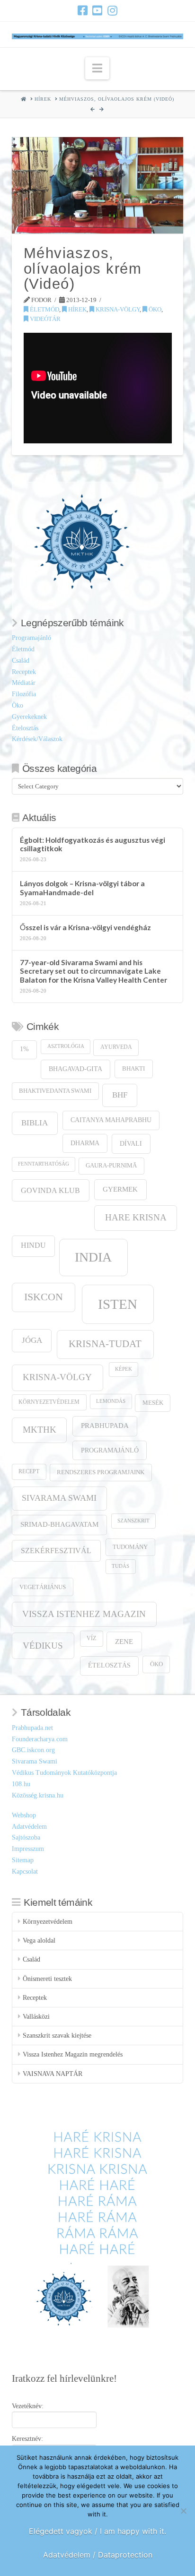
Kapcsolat (25, 1871)
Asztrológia (66, 1046)
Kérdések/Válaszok (37, 739)
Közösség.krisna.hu (38, 1795)
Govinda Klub (50, 1190)
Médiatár (24, 683)
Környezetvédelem (49, 1402)
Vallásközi (36, 2017)
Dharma (85, 1143)
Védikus (43, 1646)
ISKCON (44, 1297)
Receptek (24, 672)
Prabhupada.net (32, 1728)
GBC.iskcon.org (33, 1750)
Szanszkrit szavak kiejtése (57, 2036)
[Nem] (183, 2511)
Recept (29, 1472)
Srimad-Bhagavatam (59, 1524)
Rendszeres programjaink (101, 1472)
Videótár (44, 319)
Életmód (44, 309)
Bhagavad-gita (75, 1069)
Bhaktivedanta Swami (55, 1091)
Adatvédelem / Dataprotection (98, 2555)
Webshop (24, 1815)
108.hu (21, 1784)
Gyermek (120, 1189)
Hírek (77, 309)
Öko (154, 309)
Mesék (153, 1403)
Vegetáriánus (43, 1587)
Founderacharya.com (40, 1739)
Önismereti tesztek (47, 1979)
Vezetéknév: (28, 2406)
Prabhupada (105, 1426)
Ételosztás (25, 728)
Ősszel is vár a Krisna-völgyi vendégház (85, 927)
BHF (120, 1095)
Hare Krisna (136, 1217)
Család (21, 661)
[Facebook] (83, 10)
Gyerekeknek (29, 717)
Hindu (33, 1245)
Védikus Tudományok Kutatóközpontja (64, 1773)
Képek (124, 1369)
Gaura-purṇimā (111, 1166)
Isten (118, 1304)
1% (24, 1049)
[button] (97, 68)
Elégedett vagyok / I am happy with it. (97, 2531)
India (93, 1257)
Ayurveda (116, 1047)
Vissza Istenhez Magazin (84, 1614)
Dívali (131, 1143)
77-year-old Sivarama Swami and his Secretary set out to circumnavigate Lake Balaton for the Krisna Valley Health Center (93, 971)
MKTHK (40, 1430)
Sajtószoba (26, 1837)
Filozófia (24, 694)
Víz (91, 1638)
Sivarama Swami (59, 1498)
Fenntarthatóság (44, 1164)
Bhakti (133, 1068)
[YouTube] (97, 10)
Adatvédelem (29, 1827)
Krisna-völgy (117, 309)
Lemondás (111, 1401)
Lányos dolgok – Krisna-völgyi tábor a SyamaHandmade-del (82, 888)
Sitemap (23, 1860)
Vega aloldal (39, 1941)
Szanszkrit (133, 1521)
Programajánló (31, 638)
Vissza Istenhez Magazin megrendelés (73, 2054)
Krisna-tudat (105, 1344)
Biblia (35, 1123)
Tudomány (130, 1547)
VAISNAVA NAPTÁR (53, 2074)
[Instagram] (112, 10)
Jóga (32, 1340)
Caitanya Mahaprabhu (111, 1120)
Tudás (120, 1566)
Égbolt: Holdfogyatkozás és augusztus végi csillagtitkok (93, 844)
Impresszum (28, 1849)
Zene (124, 1641)
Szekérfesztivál (56, 1551)
